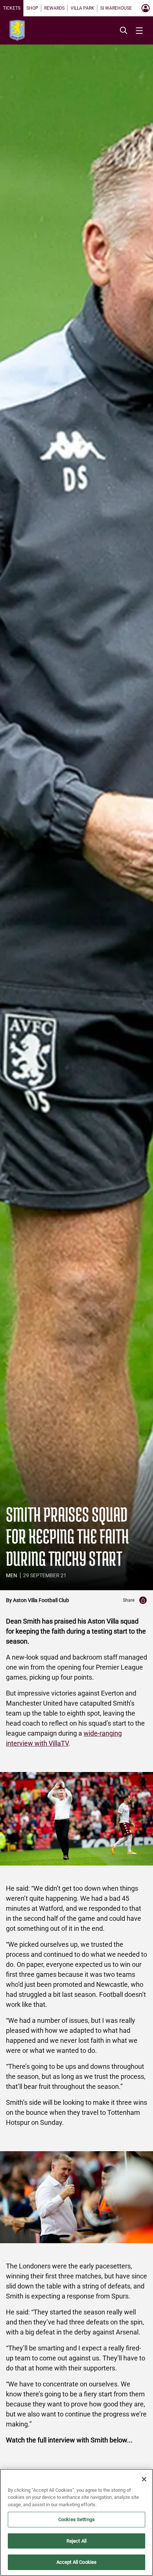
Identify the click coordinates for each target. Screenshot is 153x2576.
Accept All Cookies (76, 2562)
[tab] (12, 8)
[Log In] (146, 8)
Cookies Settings (76, 2519)
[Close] (144, 2479)
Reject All (76, 2541)
